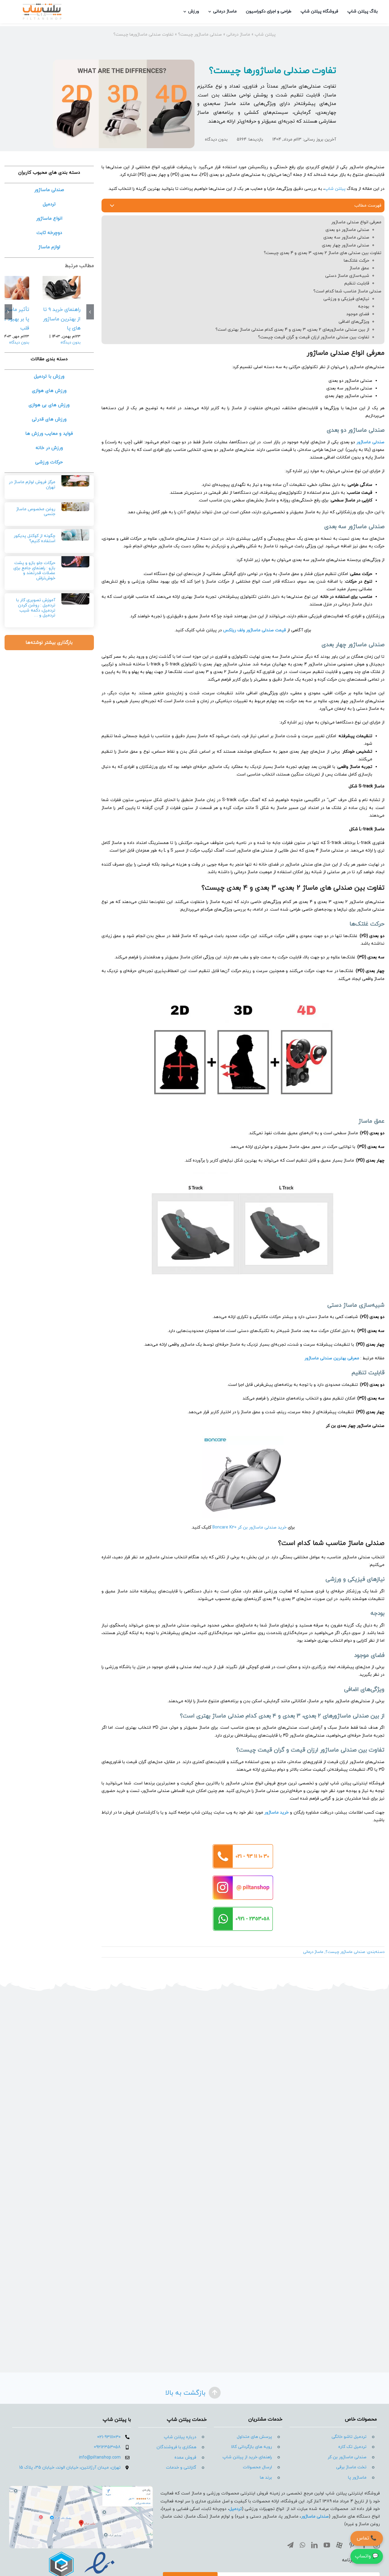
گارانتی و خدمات (181, 2468)
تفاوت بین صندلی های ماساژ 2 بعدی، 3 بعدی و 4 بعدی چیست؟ (323, 253)
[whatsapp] (302, 2545)
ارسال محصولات (257, 2467)
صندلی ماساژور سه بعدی (346, 237)
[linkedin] (314, 2545)
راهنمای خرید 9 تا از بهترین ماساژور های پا (62, 319)
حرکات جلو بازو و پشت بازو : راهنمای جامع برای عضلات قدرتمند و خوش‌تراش (34, 571)
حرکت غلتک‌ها (356, 261)
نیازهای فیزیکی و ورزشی (346, 299)
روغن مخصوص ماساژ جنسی (36, 512)
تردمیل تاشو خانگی (349, 2437)
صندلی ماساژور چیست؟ (200, 35)
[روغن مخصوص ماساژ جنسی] (75, 504)
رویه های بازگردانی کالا (251, 2447)
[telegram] (290, 2545)
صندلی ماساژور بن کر (347, 2457)
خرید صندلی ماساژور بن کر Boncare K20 (250, 1527)
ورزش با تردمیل (49, 376)
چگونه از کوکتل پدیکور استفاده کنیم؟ (34, 539)
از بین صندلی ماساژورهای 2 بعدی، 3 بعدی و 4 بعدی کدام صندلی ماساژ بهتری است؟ (292, 330)
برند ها (266, 2478)
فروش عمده (185, 2457)
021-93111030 (109, 2437)
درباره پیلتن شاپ (180, 2437)
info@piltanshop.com (100, 2457)
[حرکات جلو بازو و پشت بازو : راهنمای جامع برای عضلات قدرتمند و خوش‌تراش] (75, 559)
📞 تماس (367, 2538)
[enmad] (81, 2551)
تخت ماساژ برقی (351, 2467)
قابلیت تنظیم (357, 283)
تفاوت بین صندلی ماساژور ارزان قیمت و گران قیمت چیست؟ (314, 337)
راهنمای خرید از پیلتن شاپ (247, 2457)
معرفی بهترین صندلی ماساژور (332, 1358)
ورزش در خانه (49, 448)
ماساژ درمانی (238, 35)
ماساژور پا (357, 2478)
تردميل (236, 2509)
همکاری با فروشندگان (176, 2447)
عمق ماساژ (359, 268)
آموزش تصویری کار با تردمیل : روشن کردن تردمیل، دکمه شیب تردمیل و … (36, 608)
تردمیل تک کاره (352, 2447)
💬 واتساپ (367, 2556)
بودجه (364, 307)
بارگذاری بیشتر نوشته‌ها (49, 643)
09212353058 (107, 2447)
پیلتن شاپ (265, 35)
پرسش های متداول (254, 2437)
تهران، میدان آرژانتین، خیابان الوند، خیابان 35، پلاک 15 (70, 2468)
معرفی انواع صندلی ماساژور (356, 222)
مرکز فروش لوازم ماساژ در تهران (32, 485)
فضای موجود (358, 314)
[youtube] (327, 2545)
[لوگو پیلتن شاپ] (42, 5)
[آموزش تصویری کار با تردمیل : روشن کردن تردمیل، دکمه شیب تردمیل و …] (75, 596)
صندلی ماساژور (370, 442)
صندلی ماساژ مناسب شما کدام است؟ (347, 291)
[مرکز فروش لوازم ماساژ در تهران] (75, 478)
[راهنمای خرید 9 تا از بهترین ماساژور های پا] (62, 288)
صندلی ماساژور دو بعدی (347, 230)
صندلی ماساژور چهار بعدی (346, 245)
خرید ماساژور (277, 1813)
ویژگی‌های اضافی (354, 322)
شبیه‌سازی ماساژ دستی (347, 276)
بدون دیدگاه (216, 139)
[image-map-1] (81, 2488)
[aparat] (339, 2545)
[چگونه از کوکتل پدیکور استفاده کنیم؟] (75, 532)
